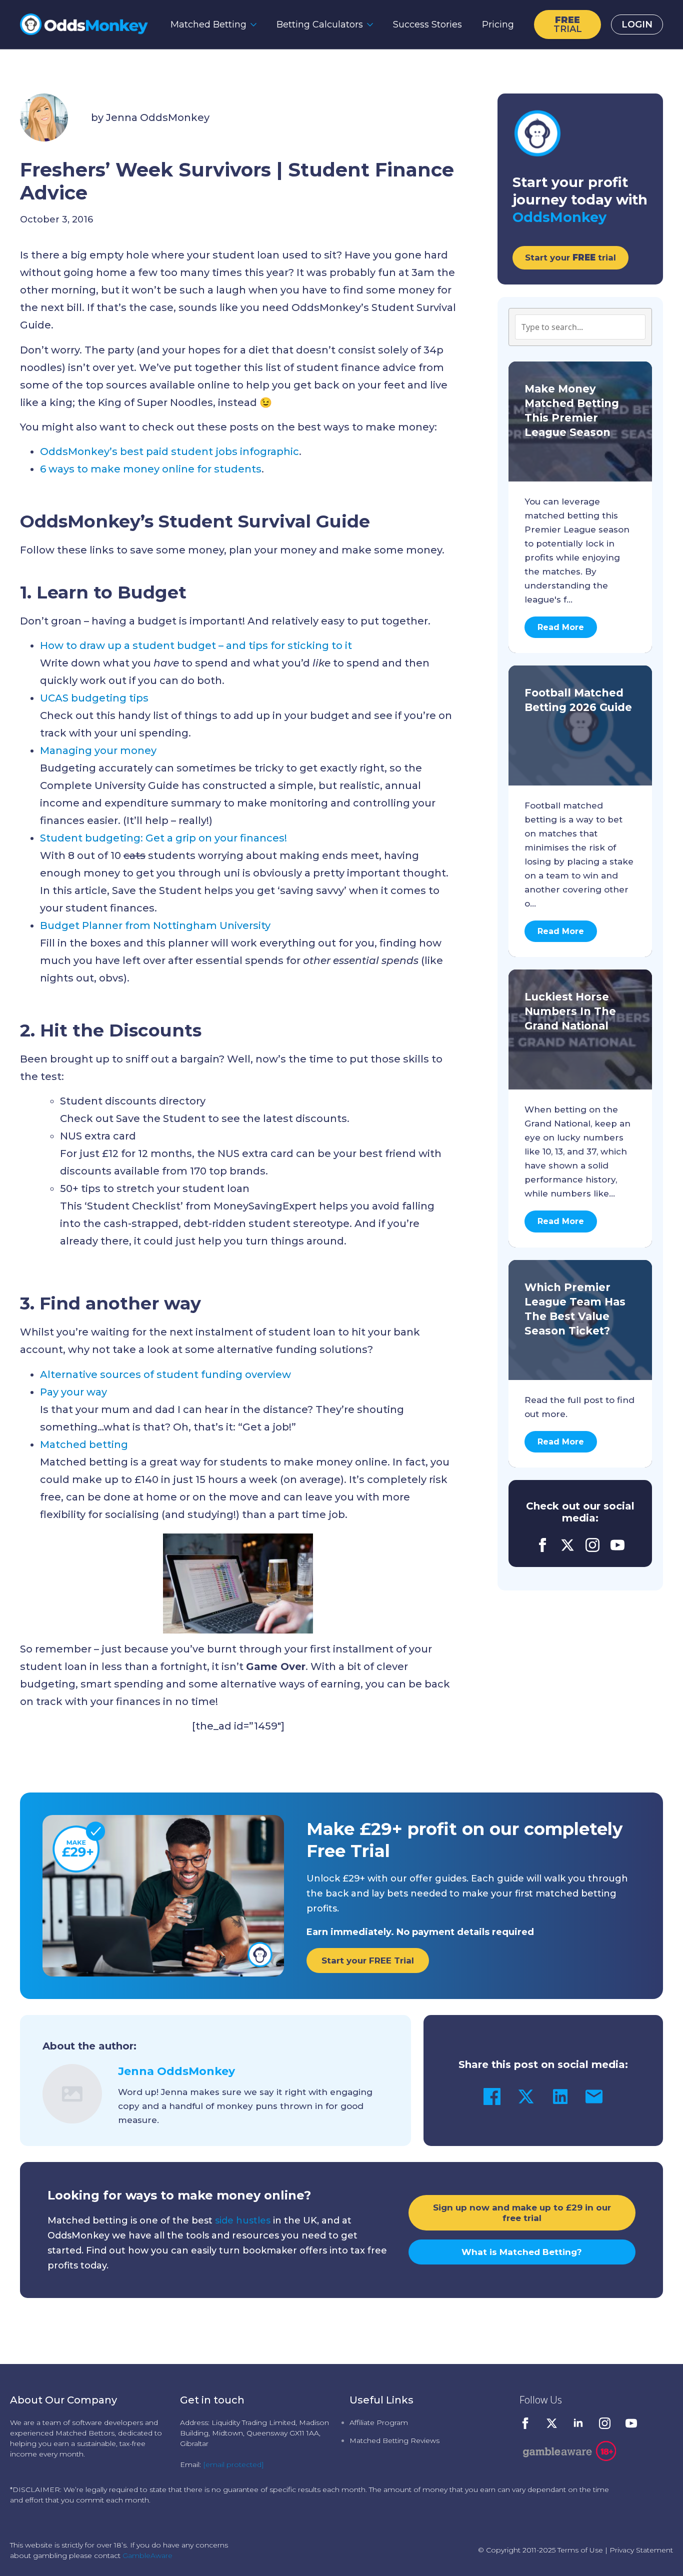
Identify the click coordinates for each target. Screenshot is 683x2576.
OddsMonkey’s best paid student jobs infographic (169, 451)
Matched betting (84, 1444)
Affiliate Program (379, 2422)
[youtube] (617, 1545)
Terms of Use (580, 2550)
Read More (561, 627)
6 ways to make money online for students (151, 469)
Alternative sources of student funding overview (165, 1374)
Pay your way (73, 1392)
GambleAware (147, 2555)
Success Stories (427, 24)
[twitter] (567, 1545)
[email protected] (233, 2464)
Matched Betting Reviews (394, 2440)
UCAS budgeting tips (94, 698)
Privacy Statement (641, 2550)
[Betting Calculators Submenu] (373, 24)
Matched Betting (208, 24)
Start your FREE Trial (368, 1960)
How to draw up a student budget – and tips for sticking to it (196, 645)
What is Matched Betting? (522, 2252)
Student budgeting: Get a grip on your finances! (163, 838)
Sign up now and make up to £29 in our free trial (522, 2212)
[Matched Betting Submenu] (256, 24)
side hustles (243, 2220)
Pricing (498, 24)
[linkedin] (578, 2423)
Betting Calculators (320, 24)
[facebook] (542, 1545)
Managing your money (98, 750)
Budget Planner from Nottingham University (155, 925)
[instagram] (592, 1545)
